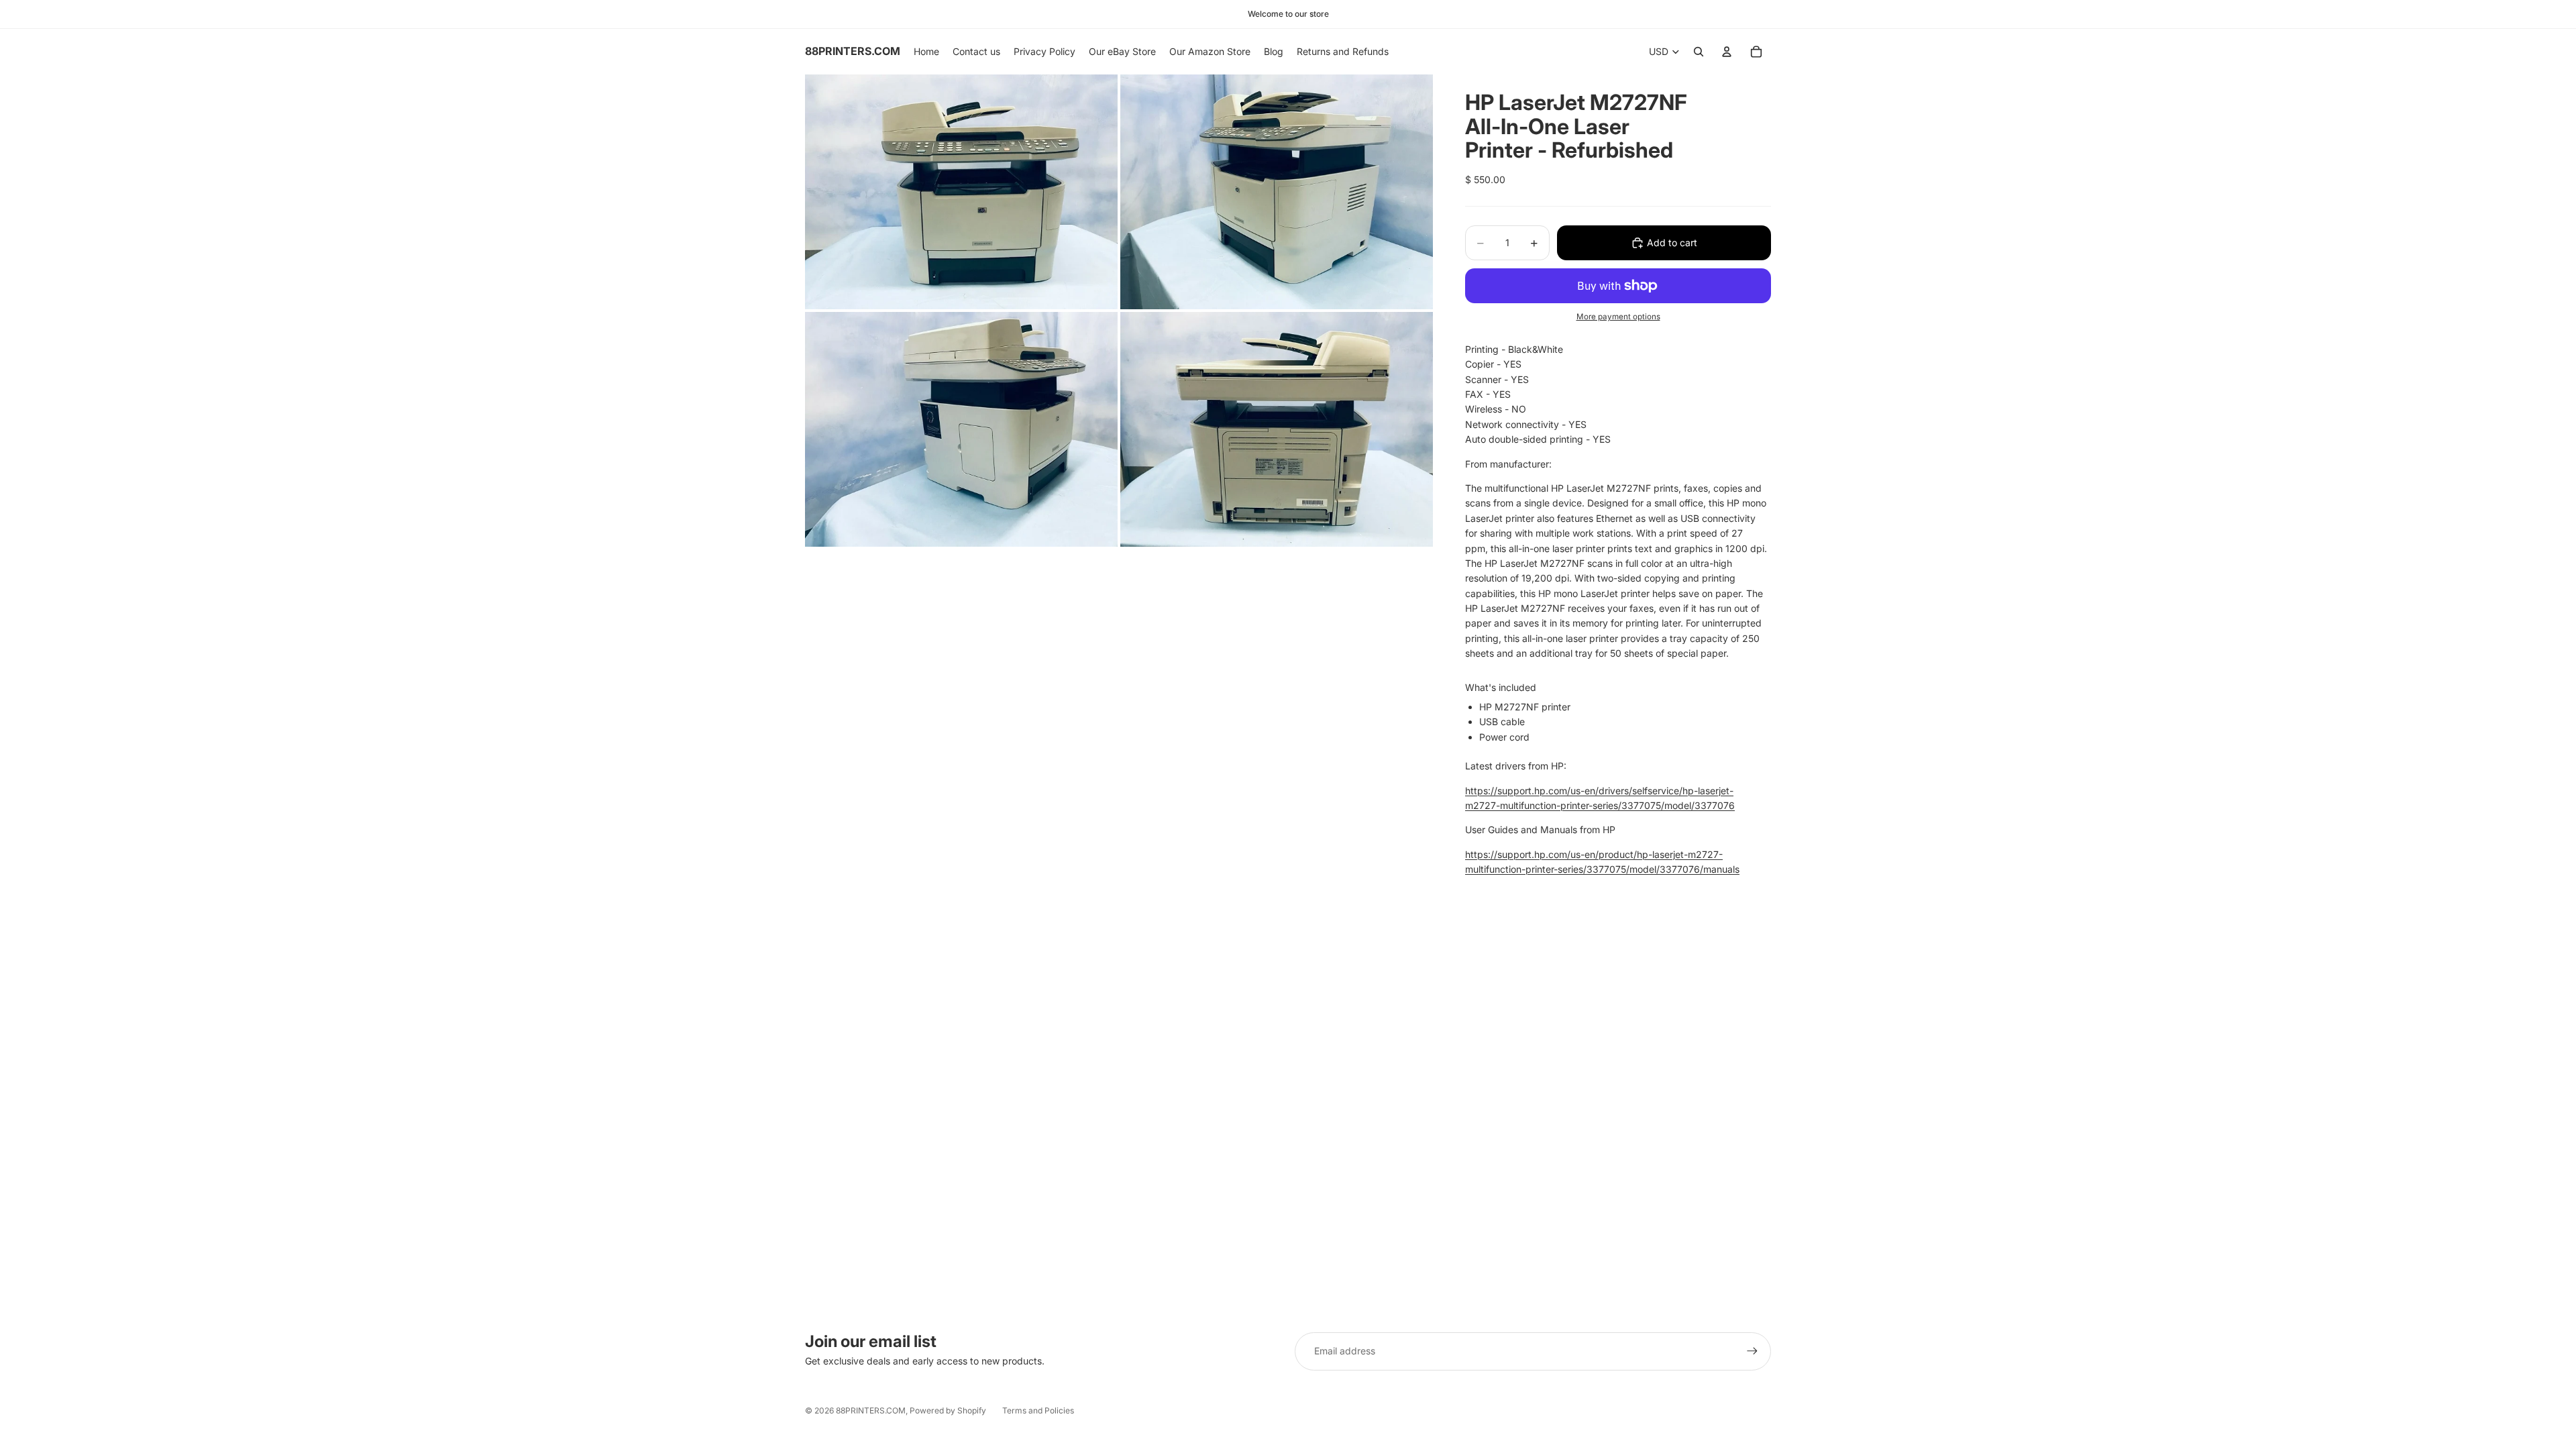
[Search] (1699, 52)
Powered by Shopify (948, 1410)
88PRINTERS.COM (871, 1410)
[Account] (1727, 52)
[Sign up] (1752, 1351)
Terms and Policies (1038, 1410)
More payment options (1618, 317)
